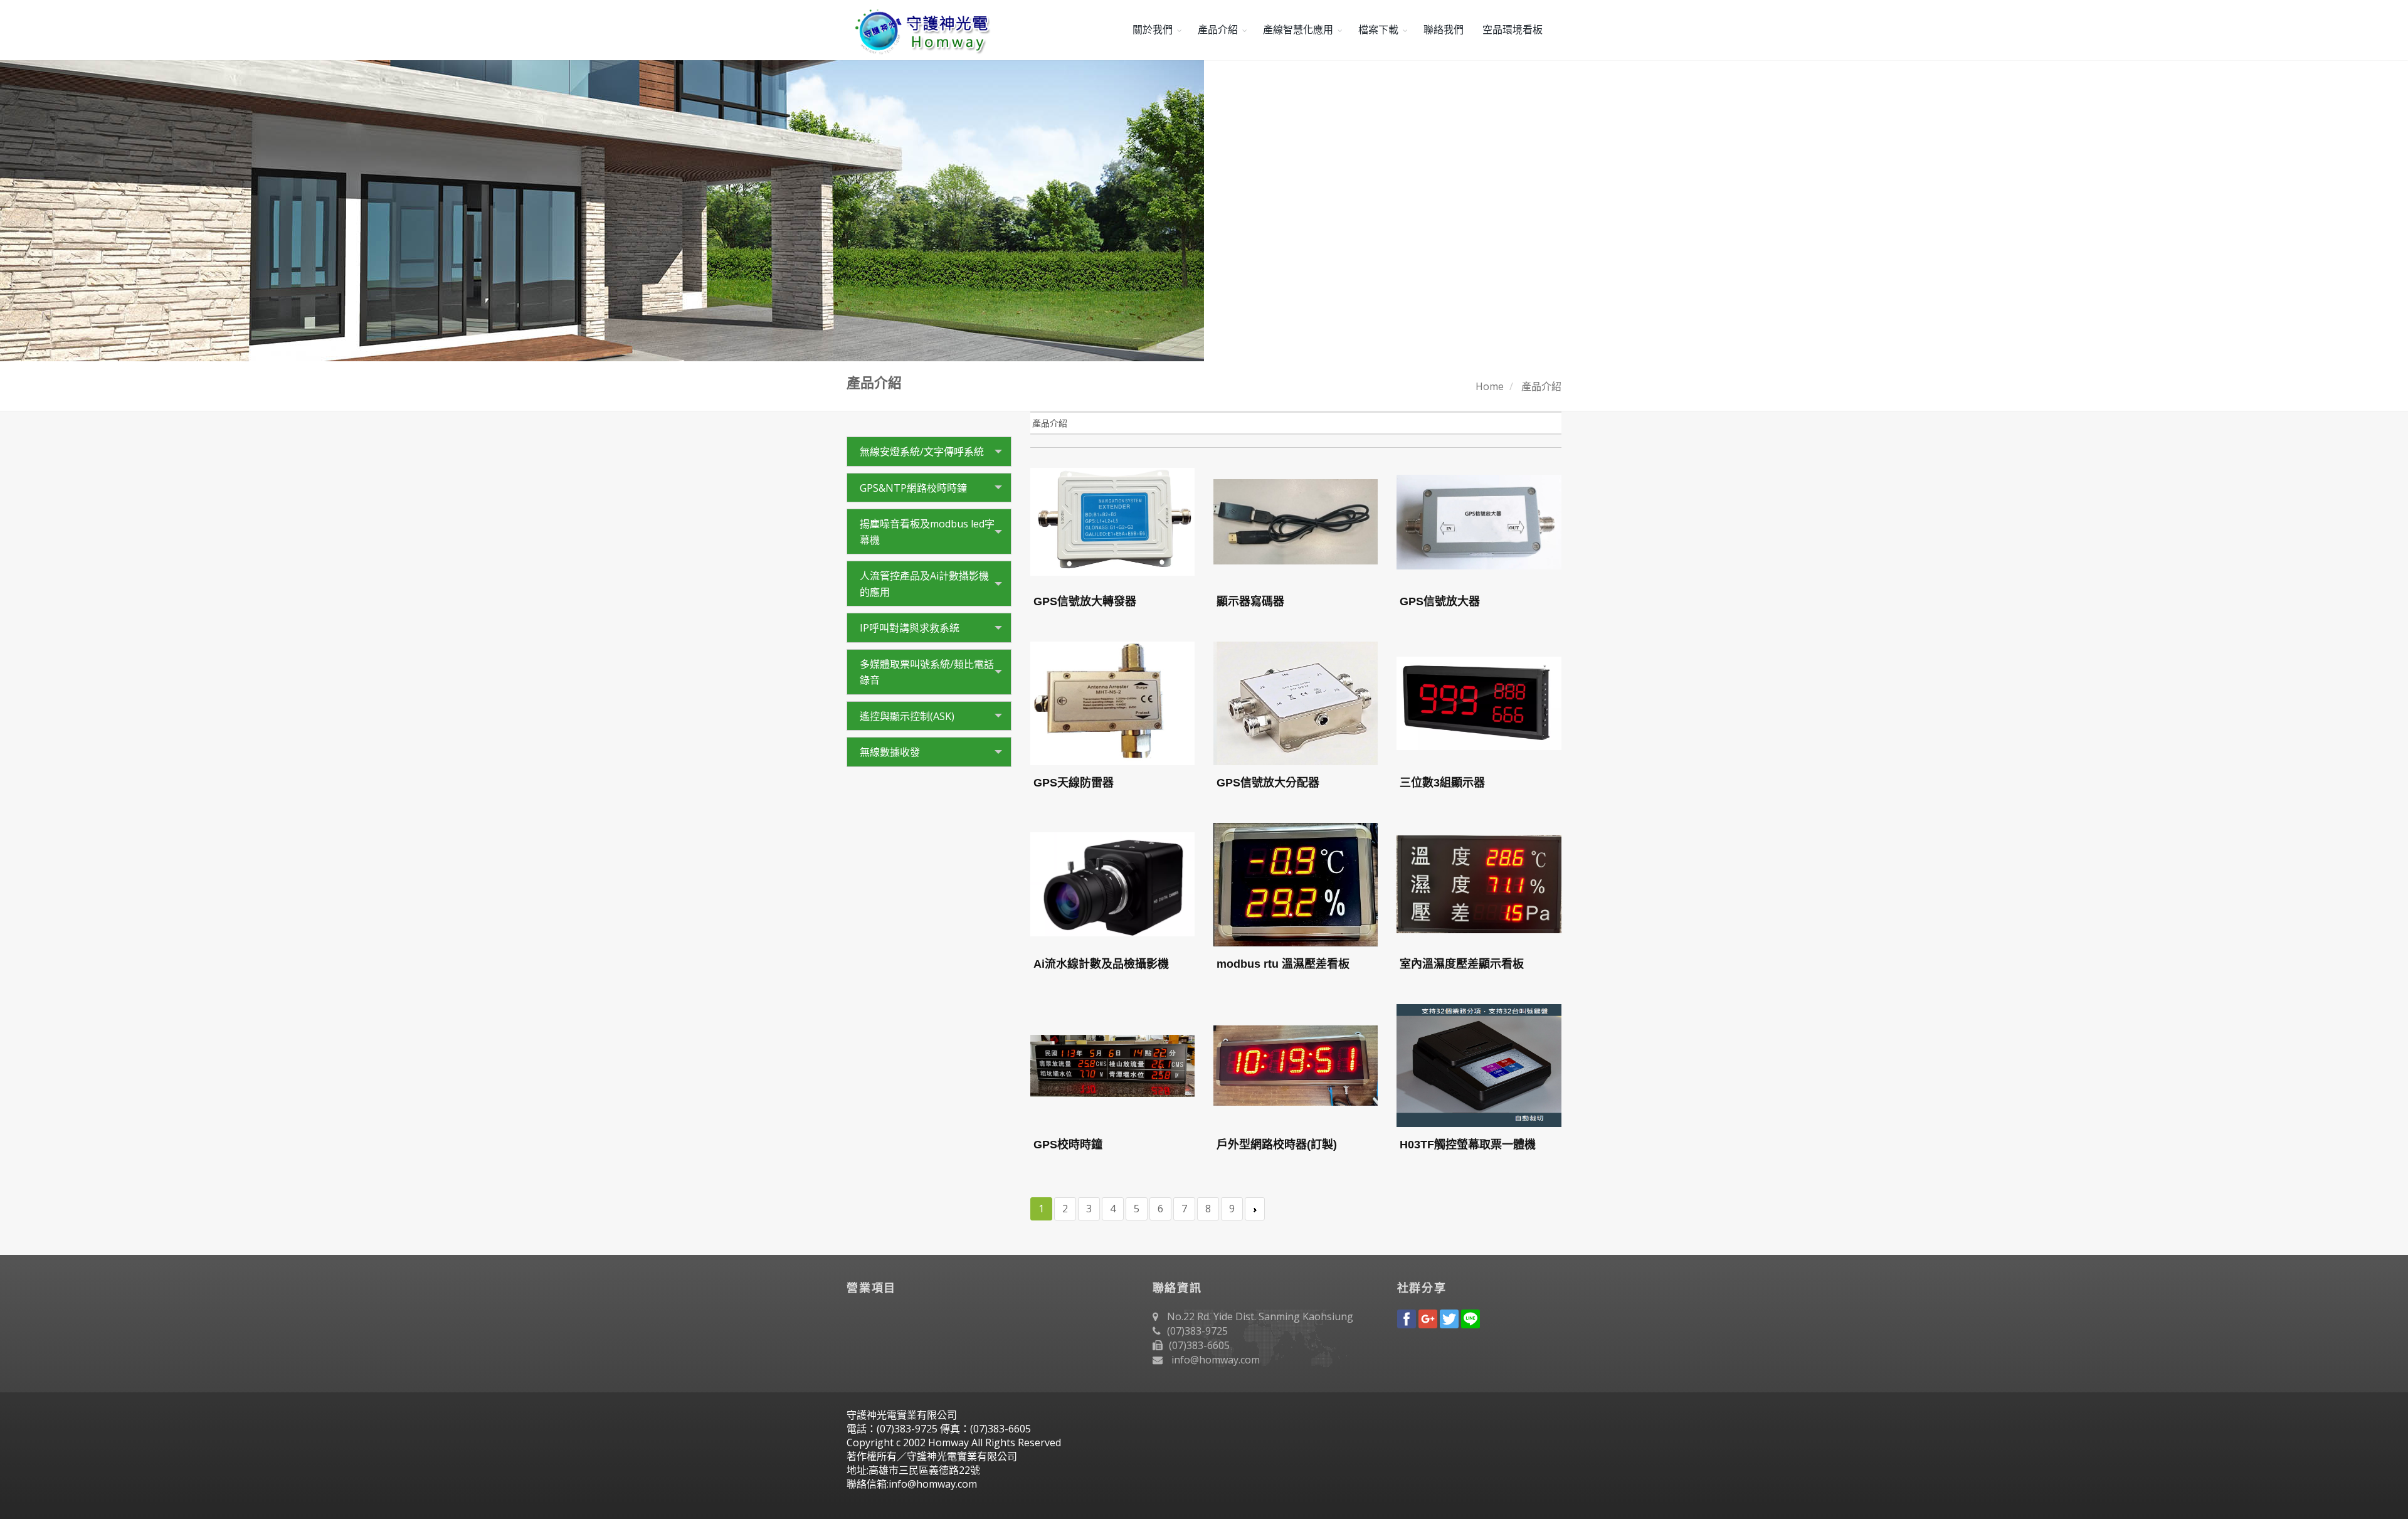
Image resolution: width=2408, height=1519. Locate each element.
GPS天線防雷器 (1074, 783)
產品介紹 (1218, 30)
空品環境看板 (1513, 30)
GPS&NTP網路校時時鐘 (913, 488)
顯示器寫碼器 (1250, 601)
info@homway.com (1216, 1360)
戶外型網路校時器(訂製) (1277, 1145)
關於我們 (1153, 30)
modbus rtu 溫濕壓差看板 (1283, 964)
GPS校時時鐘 (1068, 1145)
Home (1490, 386)
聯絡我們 (1444, 30)
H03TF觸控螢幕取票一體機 (1468, 1145)
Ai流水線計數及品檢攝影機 (1101, 964)
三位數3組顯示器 (1442, 783)
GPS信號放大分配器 (1268, 783)
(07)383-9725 (1197, 1331)
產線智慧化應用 (1298, 30)
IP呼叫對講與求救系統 (910, 628)
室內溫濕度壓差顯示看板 (1462, 964)
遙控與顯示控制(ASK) (907, 716)
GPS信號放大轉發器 (1085, 601)
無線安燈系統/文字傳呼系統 (922, 452)
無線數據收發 (890, 752)
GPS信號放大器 (1440, 601)
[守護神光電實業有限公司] (920, 30)
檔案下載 (1378, 30)
